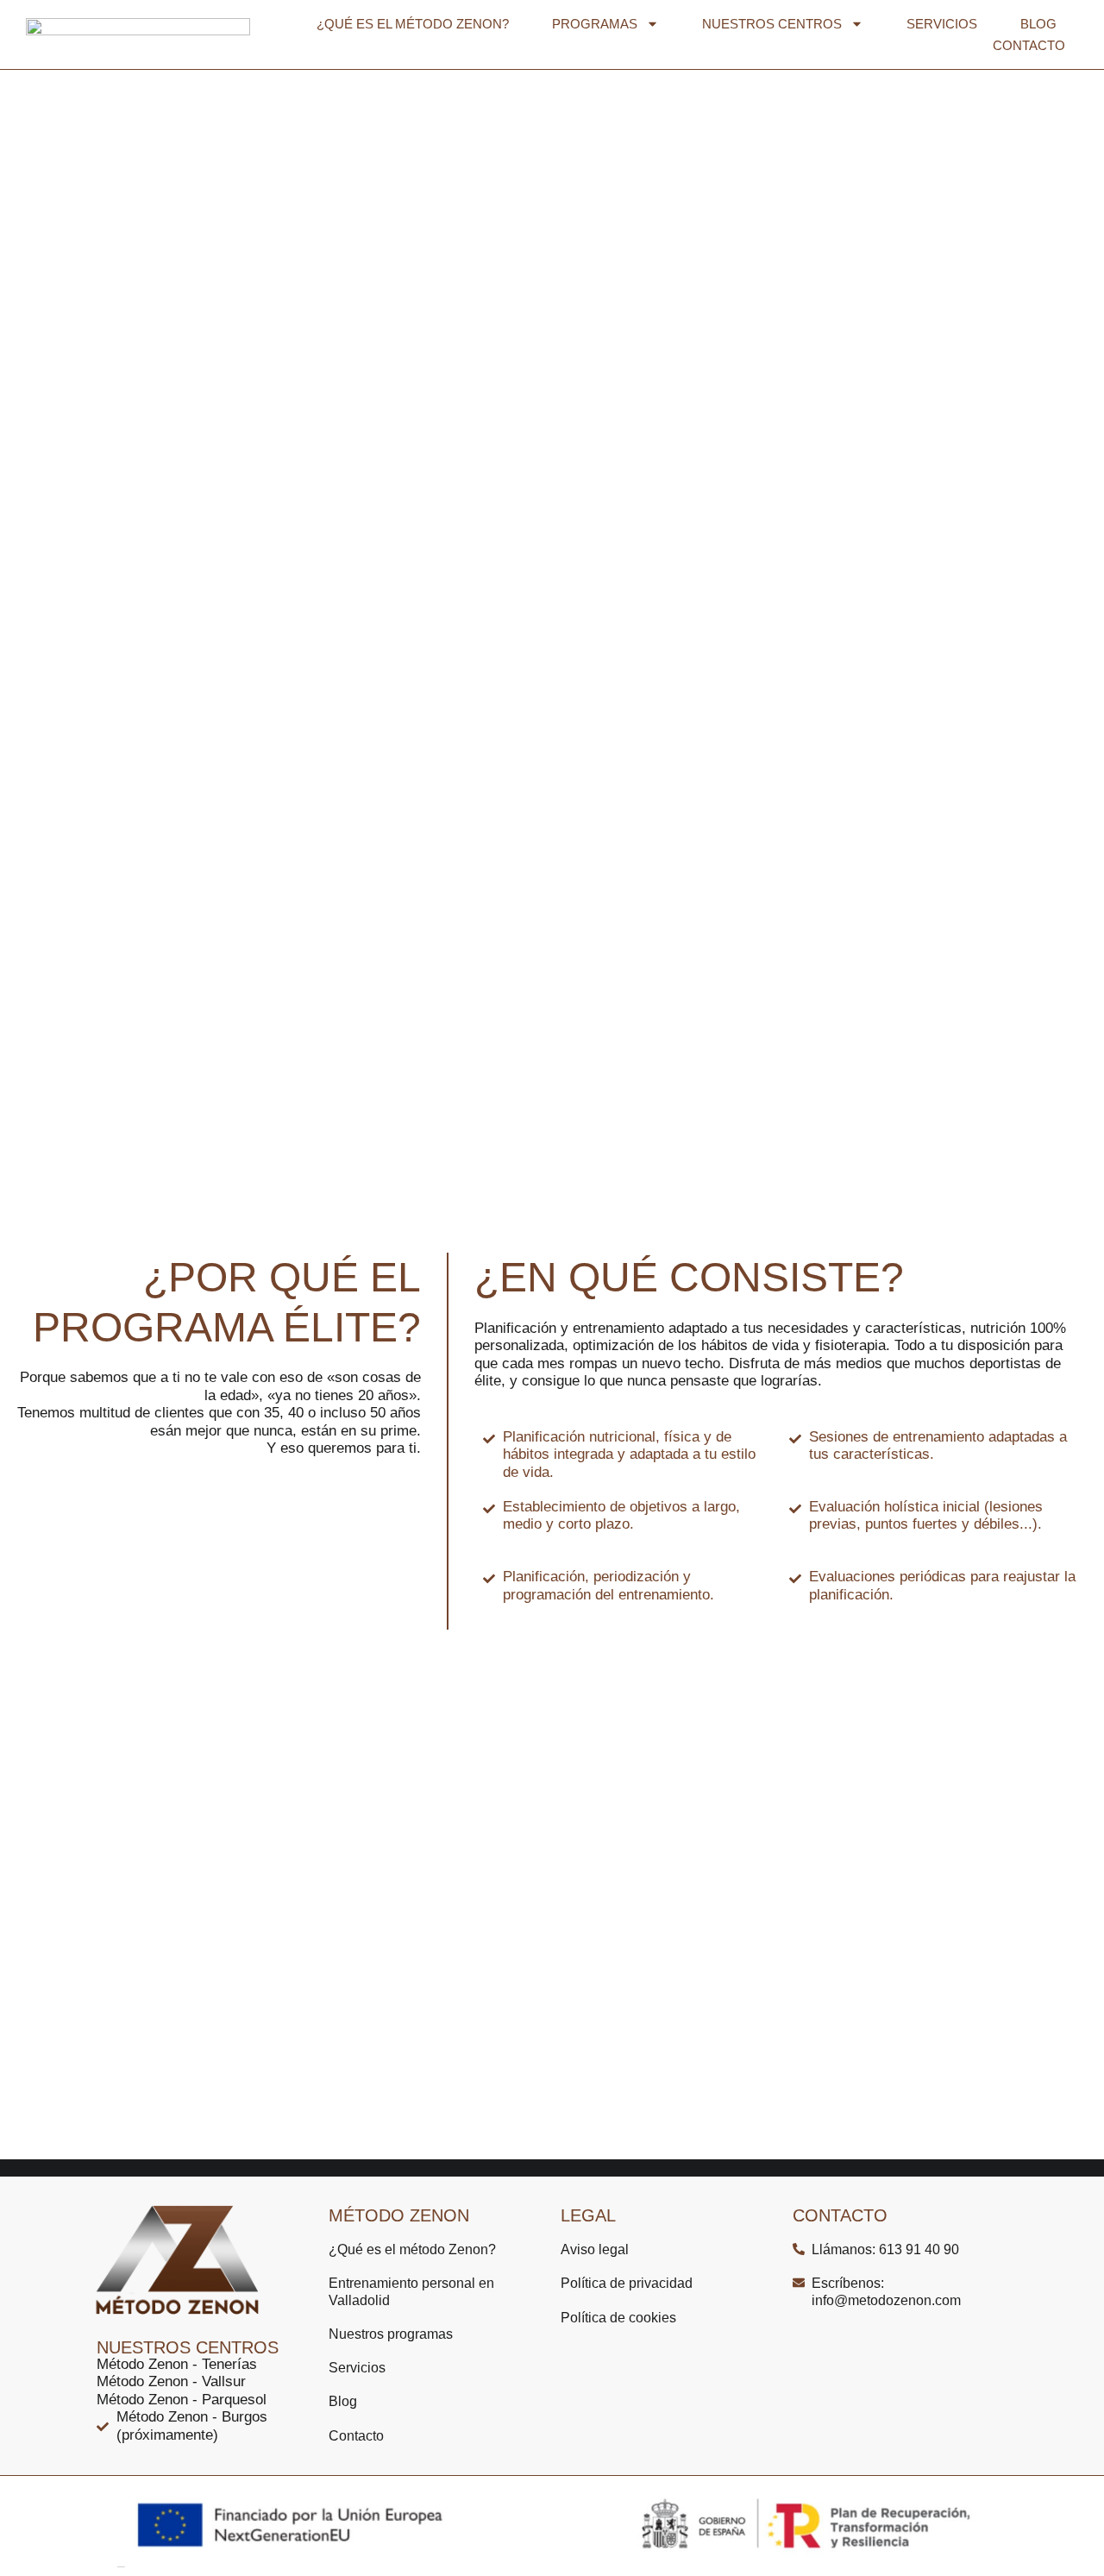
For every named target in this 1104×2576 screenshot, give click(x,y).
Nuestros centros (772, 24)
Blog (1038, 24)
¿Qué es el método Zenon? (413, 24)
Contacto (1029, 45)
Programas (595, 24)
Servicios (942, 24)
